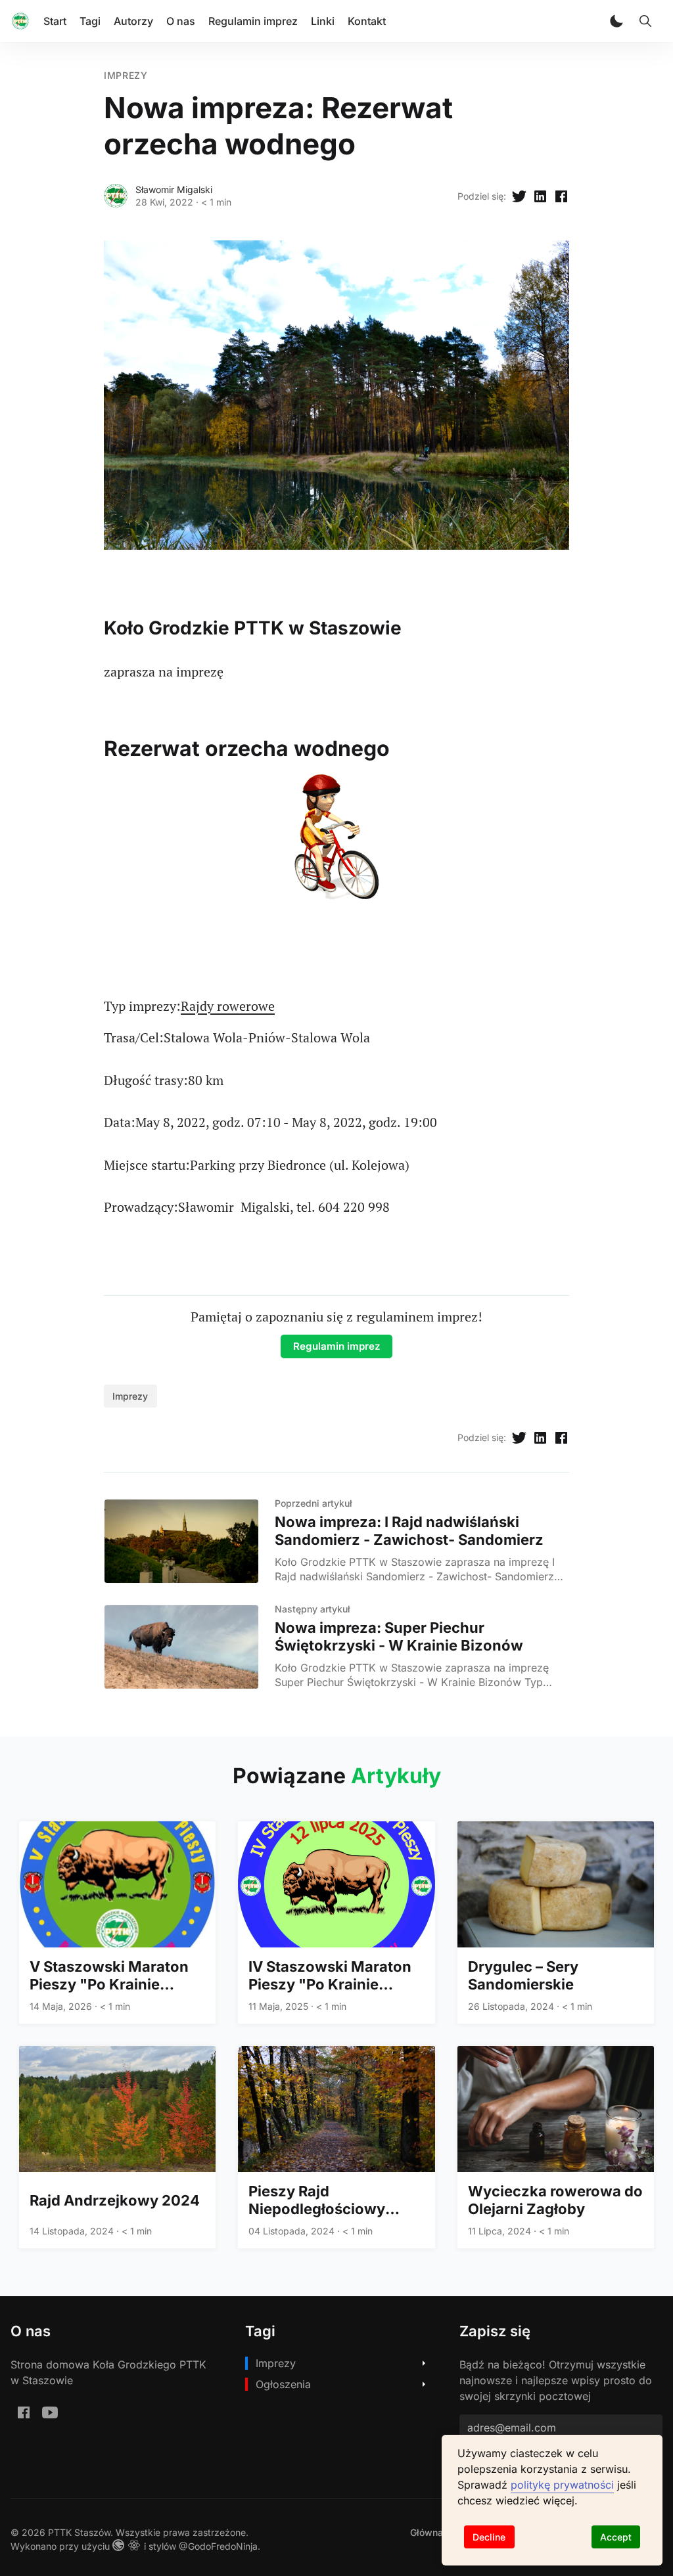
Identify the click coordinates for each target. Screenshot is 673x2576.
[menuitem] (427, 2532)
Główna (427, 2532)
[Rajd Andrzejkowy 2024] (117, 2147)
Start (55, 21)
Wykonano (34, 2546)
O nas (181, 21)
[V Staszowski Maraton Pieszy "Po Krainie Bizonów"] (117, 1922)
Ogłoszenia (283, 2384)
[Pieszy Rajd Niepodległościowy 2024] (336, 2147)
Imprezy (126, 75)
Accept (616, 2537)
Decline (489, 2537)
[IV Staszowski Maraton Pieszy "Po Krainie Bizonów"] (336, 1922)
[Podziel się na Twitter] (519, 196)
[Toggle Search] (645, 21)
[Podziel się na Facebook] (561, 196)
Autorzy (133, 21)
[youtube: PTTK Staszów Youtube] (50, 2412)
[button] (616, 21)
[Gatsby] (120, 2546)
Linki (323, 21)
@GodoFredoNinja (218, 2546)
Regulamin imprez (253, 21)
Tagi (90, 21)
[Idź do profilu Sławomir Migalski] (116, 196)
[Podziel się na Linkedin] (540, 196)
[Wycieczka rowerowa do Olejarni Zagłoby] (556, 2147)
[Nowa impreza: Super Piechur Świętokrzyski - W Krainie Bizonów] (181, 1647)
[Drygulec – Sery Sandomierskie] (556, 1922)
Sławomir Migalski (174, 189)
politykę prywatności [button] (562, 2485)
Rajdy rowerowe (228, 1006)
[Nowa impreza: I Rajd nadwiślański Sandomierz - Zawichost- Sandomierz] (181, 1541)
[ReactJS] (136, 2546)
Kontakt (367, 21)
